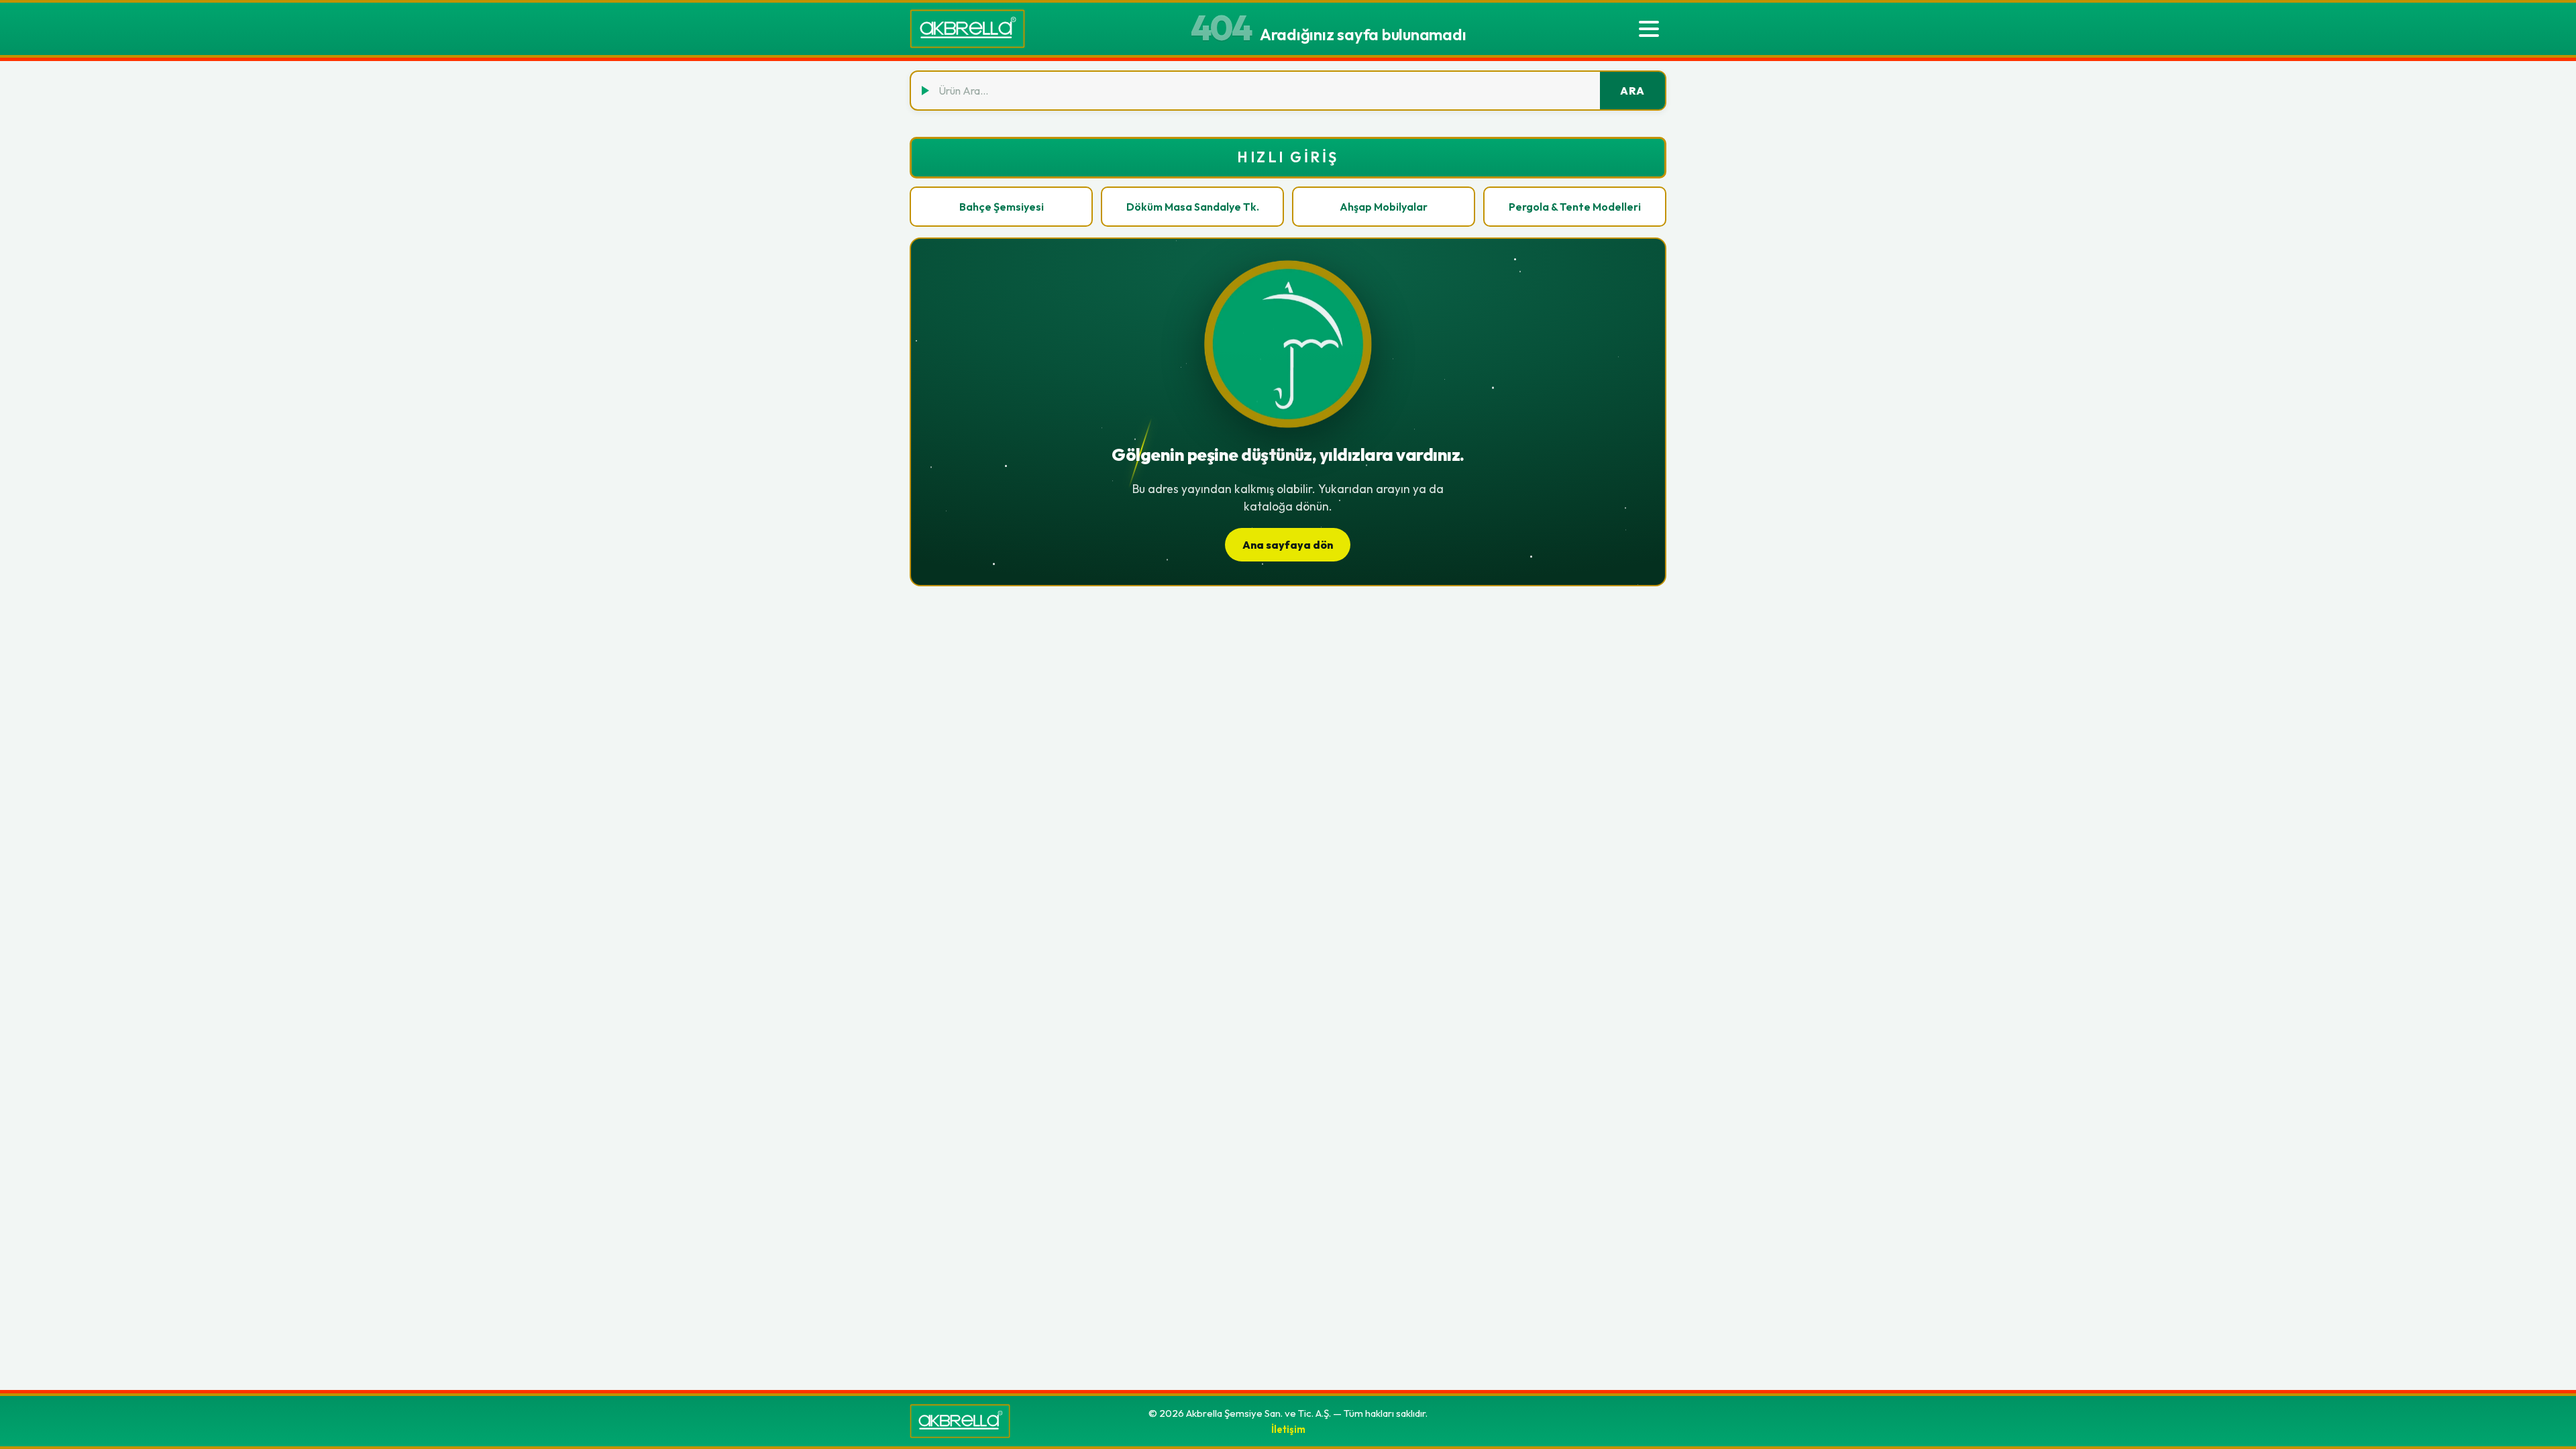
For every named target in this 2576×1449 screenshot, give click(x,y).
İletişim (1288, 1429)
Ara (1632, 91)
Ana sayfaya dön (1288, 545)
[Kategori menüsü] (1649, 29)
